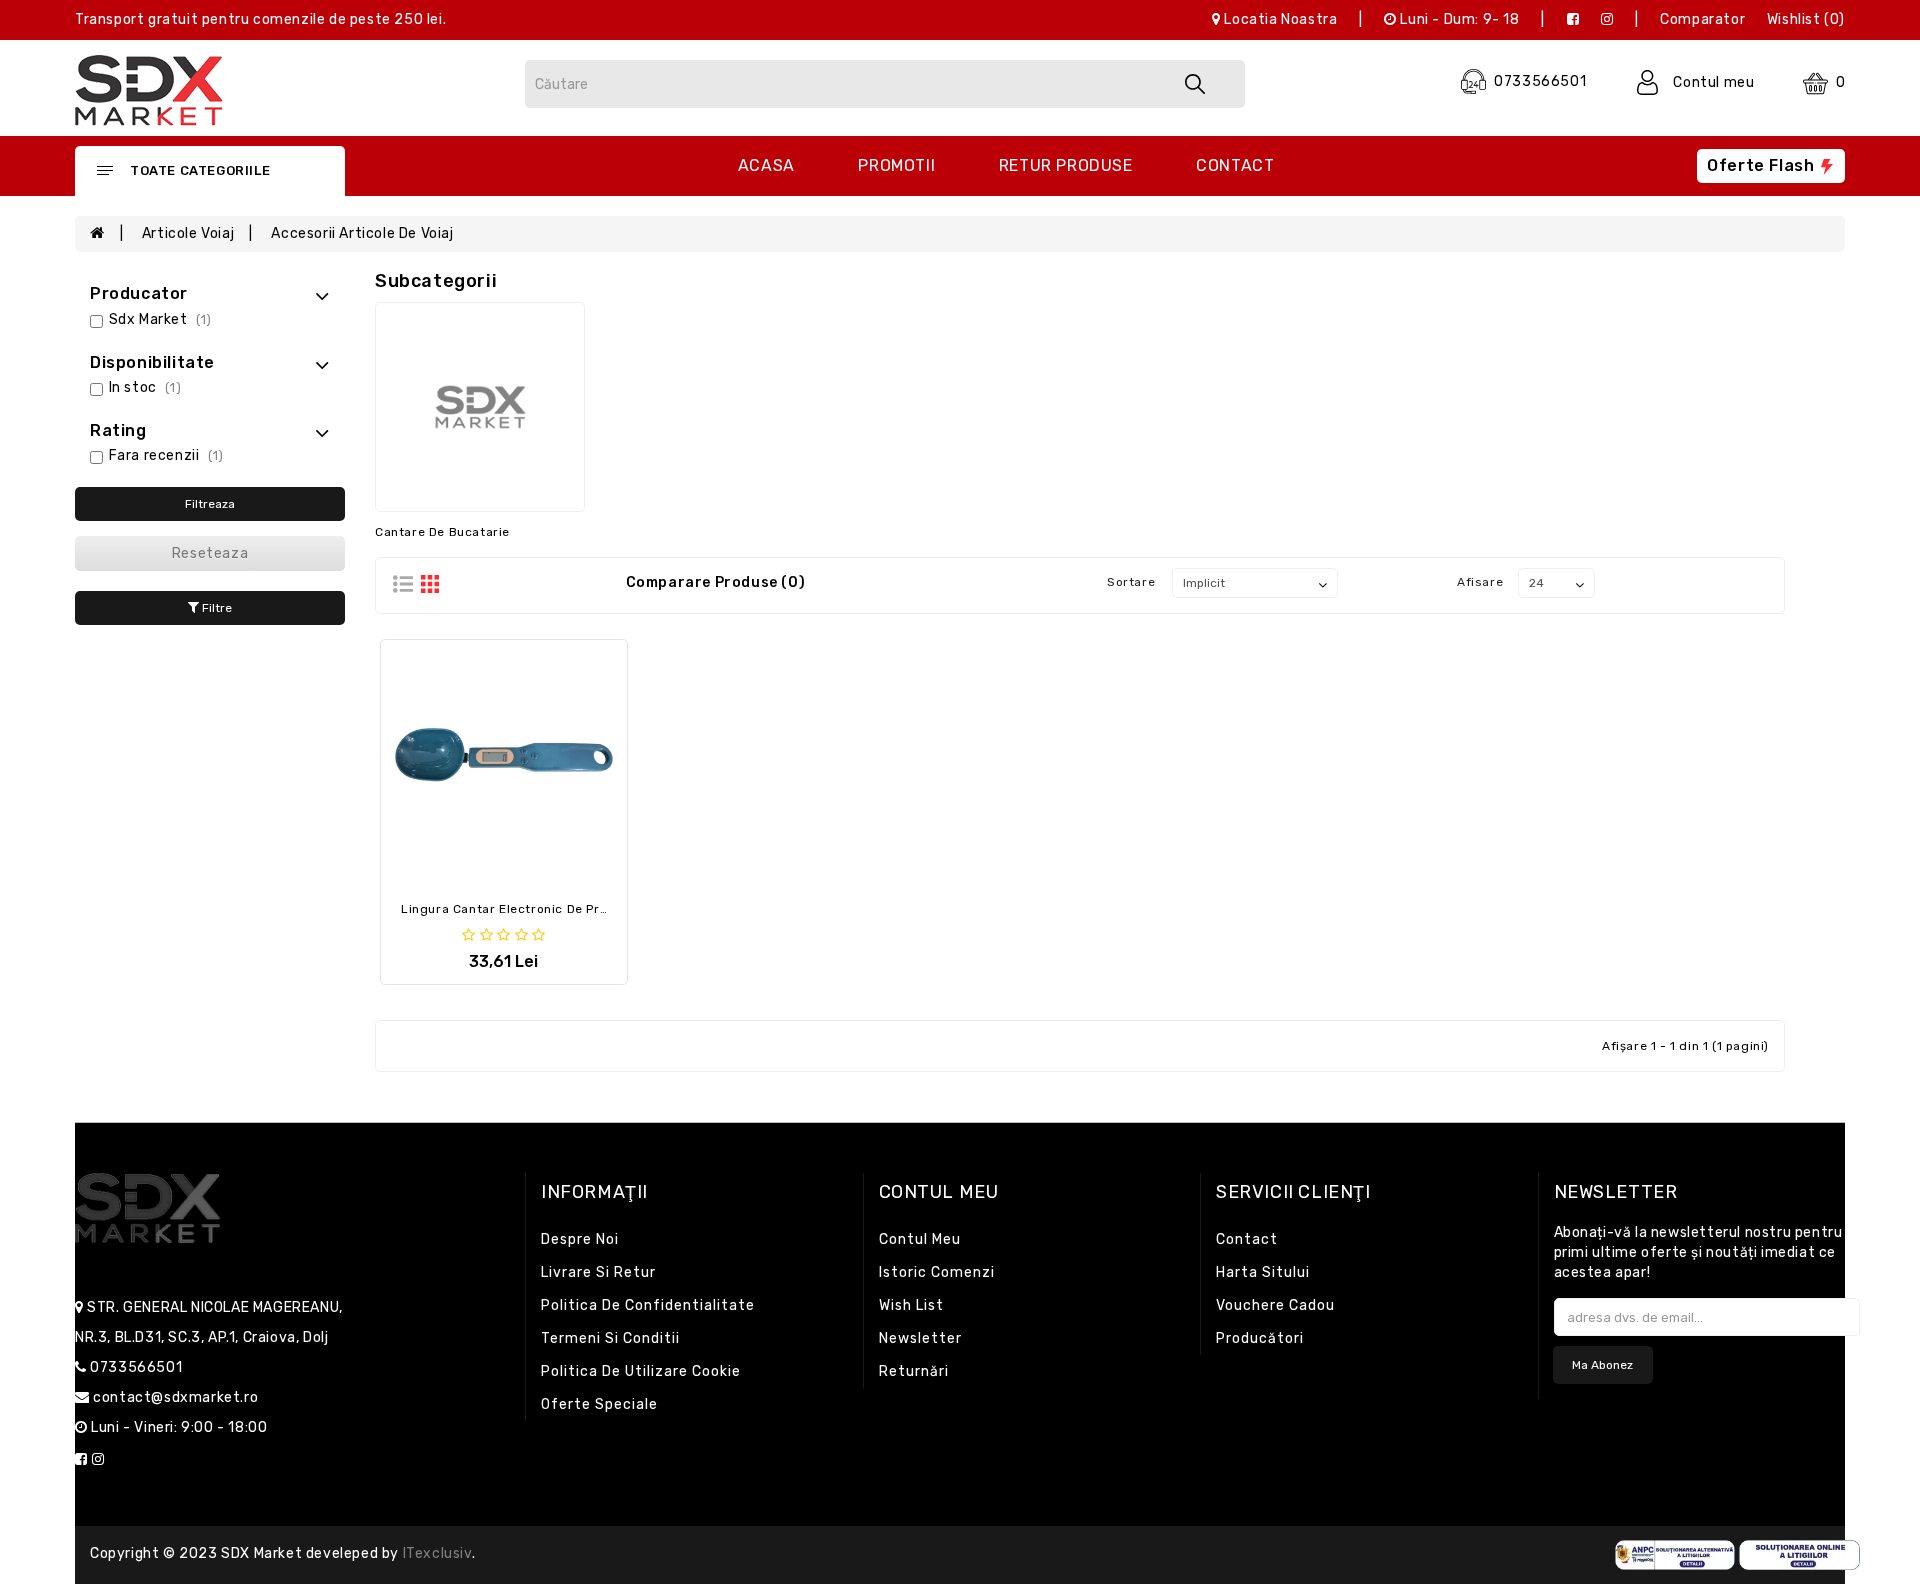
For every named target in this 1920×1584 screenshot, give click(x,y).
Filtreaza (210, 504)
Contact (1235, 165)
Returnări (914, 1371)
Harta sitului (1263, 1272)
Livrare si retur (598, 1272)
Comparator (1702, 19)
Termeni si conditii (610, 1338)
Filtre (215, 608)
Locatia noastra (1279, 19)
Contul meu (920, 1239)
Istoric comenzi (937, 1272)
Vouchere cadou (1275, 1305)
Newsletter (920, 1338)
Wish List (911, 1305)
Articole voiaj (188, 233)
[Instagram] (1607, 19)
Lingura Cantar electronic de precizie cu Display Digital (576, 909)
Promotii (896, 165)
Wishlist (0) (1806, 19)
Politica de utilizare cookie (641, 1371)
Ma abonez (1602, 1365)
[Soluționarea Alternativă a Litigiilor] (1675, 1554)
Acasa (766, 165)
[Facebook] (1573, 19)
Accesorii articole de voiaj (362, 233)
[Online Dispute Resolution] (1799, 1554)
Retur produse (1066, 165)
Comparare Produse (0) (716, 582)
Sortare (1131, 582)
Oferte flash (1763, 165)
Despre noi (580, 1239)
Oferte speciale (599, 1404)
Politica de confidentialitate (648, 1305)
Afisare (1480, 582)
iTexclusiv (437, 1553)
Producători (1260, 1338)
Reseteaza (210, 553)
